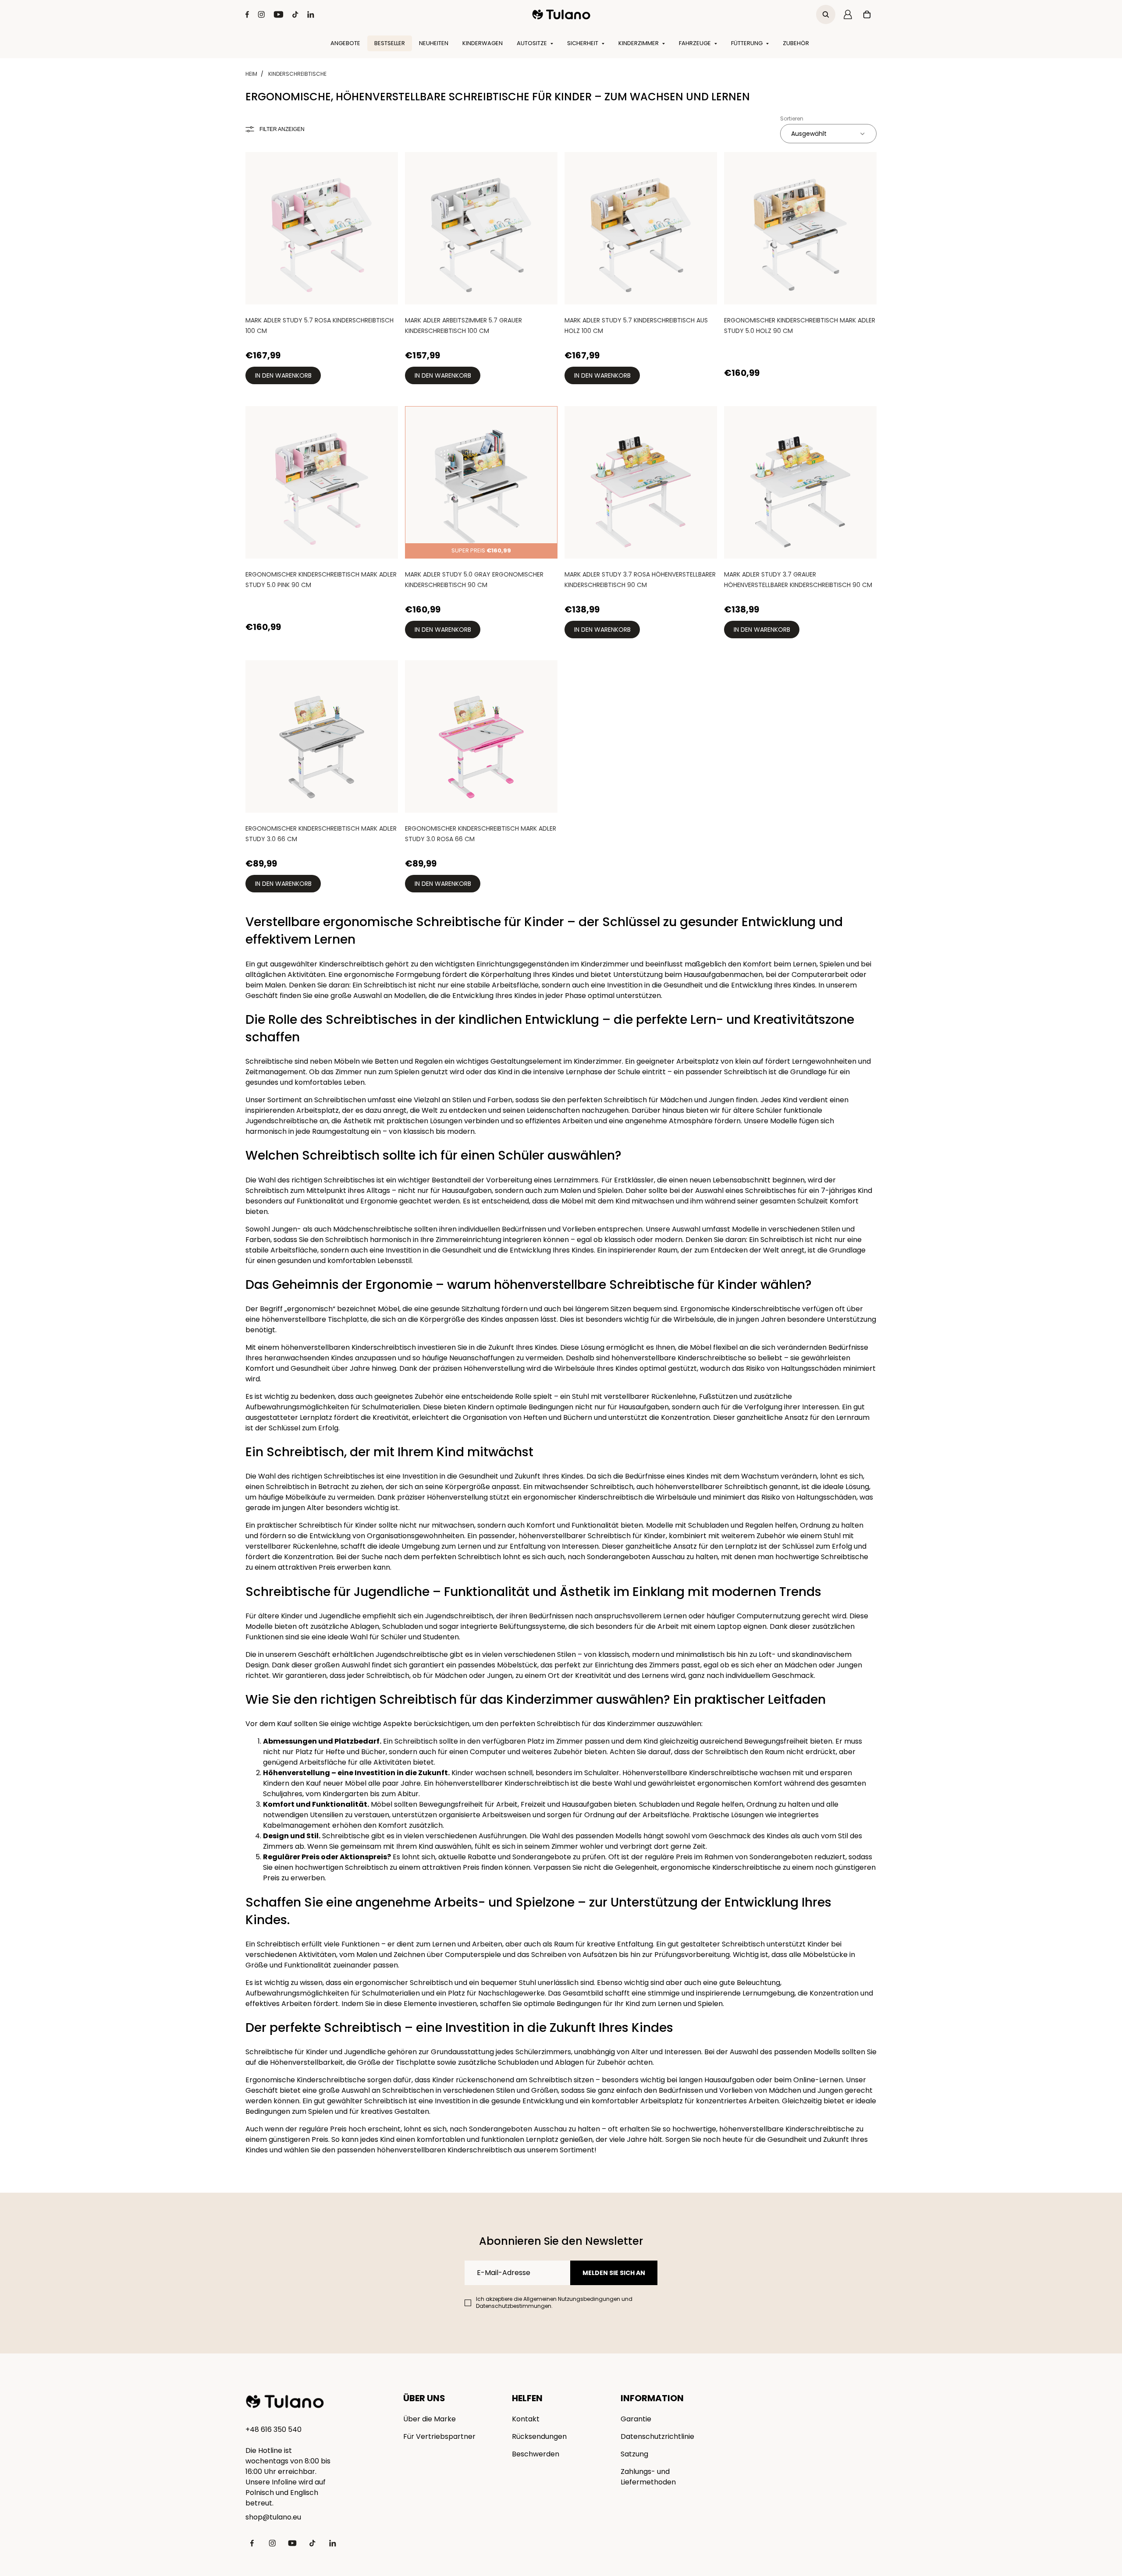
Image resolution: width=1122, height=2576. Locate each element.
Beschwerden (536, 2454)
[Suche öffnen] (826, 14)
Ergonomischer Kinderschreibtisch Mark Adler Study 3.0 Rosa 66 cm (481, 834)
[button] (828, 134)
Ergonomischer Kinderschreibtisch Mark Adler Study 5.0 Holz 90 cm (800, 326)
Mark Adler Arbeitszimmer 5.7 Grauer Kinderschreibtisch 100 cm (463, 326)
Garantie (636, 2419)
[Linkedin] (311, 14)
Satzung (634, 2454)
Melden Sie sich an (614, 2273)
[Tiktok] (295, 14)
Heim (251, 74)
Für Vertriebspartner (439, 2436)
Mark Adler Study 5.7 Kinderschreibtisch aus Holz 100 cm (636, 326)
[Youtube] (279, 14)
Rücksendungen (539, 2436)
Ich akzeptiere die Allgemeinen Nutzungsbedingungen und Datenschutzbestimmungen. (554, 2303)
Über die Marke (430, 2419)
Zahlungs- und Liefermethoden (648, 2477)
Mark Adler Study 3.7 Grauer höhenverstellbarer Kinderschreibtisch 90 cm (798, 580)
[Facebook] (247, 14)
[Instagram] (261, 14)
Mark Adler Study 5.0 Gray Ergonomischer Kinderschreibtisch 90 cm (474, 580)
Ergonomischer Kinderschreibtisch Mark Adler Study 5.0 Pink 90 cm (321, 580)
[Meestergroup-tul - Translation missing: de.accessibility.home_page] (285, 2402)
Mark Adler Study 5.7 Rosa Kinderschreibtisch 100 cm (320, 326)
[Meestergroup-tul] (561, 14)
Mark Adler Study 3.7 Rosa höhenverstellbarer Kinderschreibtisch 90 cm (640, 580)
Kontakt (526, 2419)
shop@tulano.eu (273, 2517)
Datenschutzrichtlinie (657, 2436)
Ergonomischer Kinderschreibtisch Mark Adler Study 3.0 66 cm (321, 834)
